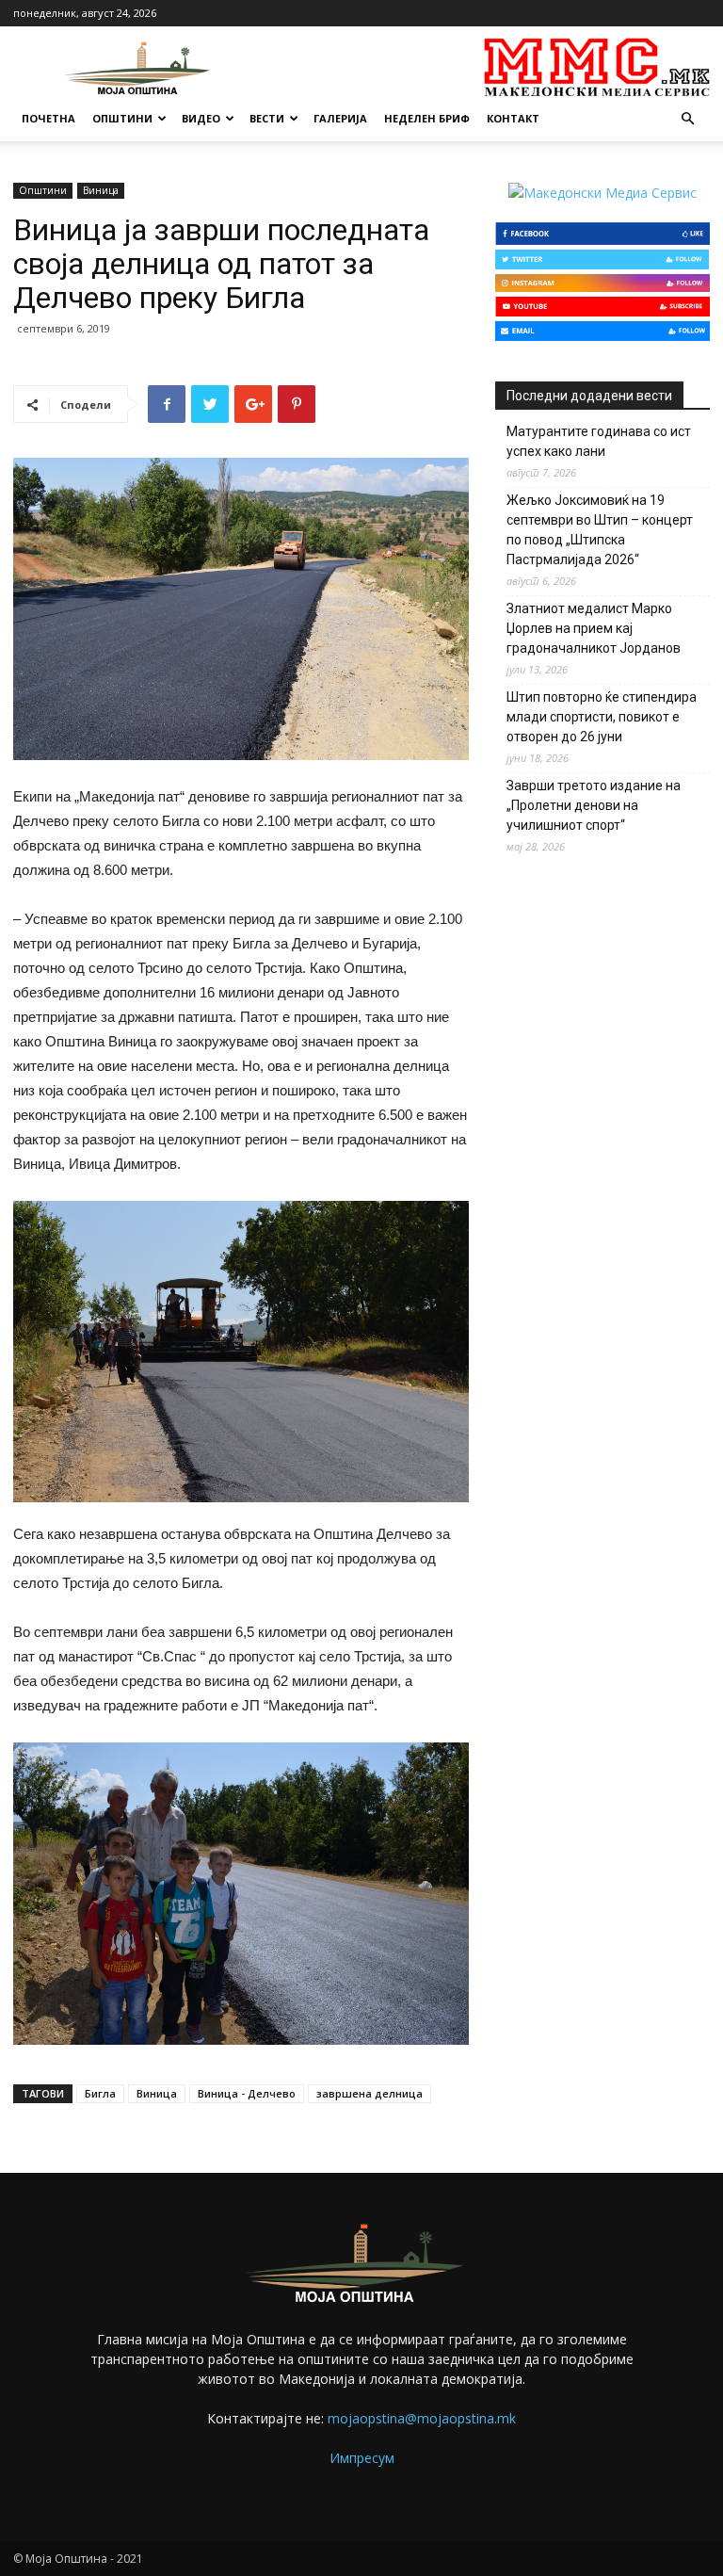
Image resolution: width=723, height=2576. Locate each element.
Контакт (513, 118)
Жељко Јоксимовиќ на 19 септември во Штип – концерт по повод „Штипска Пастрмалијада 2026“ (600, 530)
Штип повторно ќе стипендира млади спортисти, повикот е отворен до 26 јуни (602, 717)
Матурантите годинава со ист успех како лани (599, 441)
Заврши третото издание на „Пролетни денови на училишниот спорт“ (594, 805)
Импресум (362, 2458)
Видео (201, 118)
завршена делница (370, 2093)
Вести (267, 118)
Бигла (100, 2093)
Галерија (340, 118)
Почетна (48, 118)
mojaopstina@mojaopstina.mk (422, 2418)
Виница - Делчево (247, 2093)
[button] (687, 119)
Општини (122, 118)
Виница (101, 190)
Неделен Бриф (427, 118)
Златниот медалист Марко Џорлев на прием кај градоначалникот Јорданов (594, 628)
